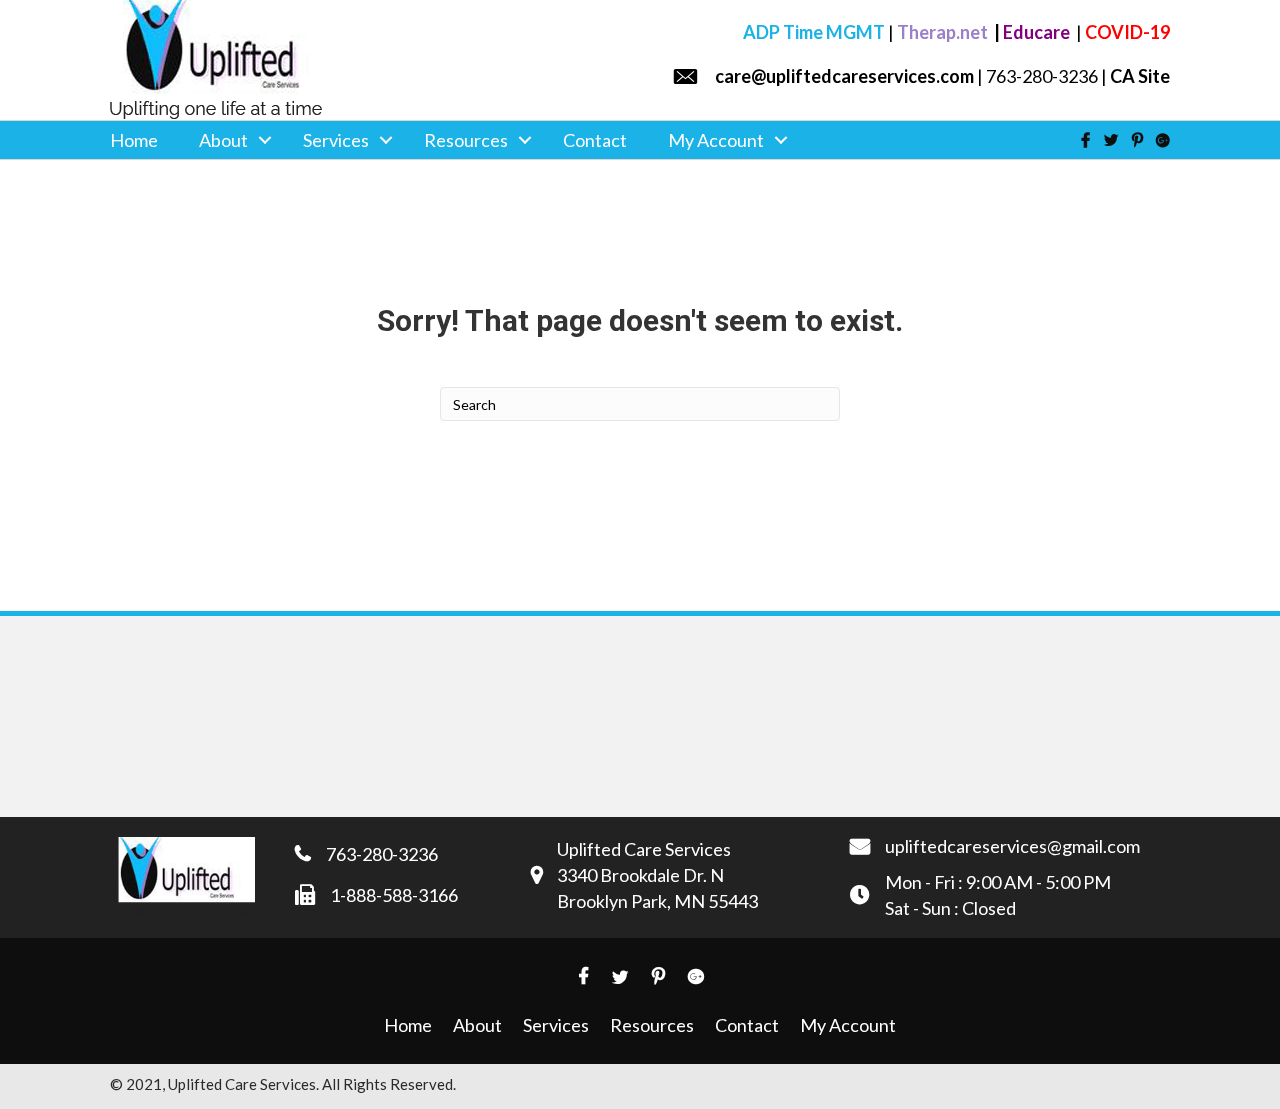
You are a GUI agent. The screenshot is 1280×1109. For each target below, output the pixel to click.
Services (336, 140)
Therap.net (944, 32)
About (223, 140)
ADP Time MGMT (814, 32)
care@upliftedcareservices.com (844, 76)
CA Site (1140, 76)
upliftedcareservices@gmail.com (1012, 846)
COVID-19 (1127, 32)
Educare (1038, 32)
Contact (595, 140)
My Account (716, 140)
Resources (466, 140)
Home (134, 140)
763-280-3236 (382, 854)
